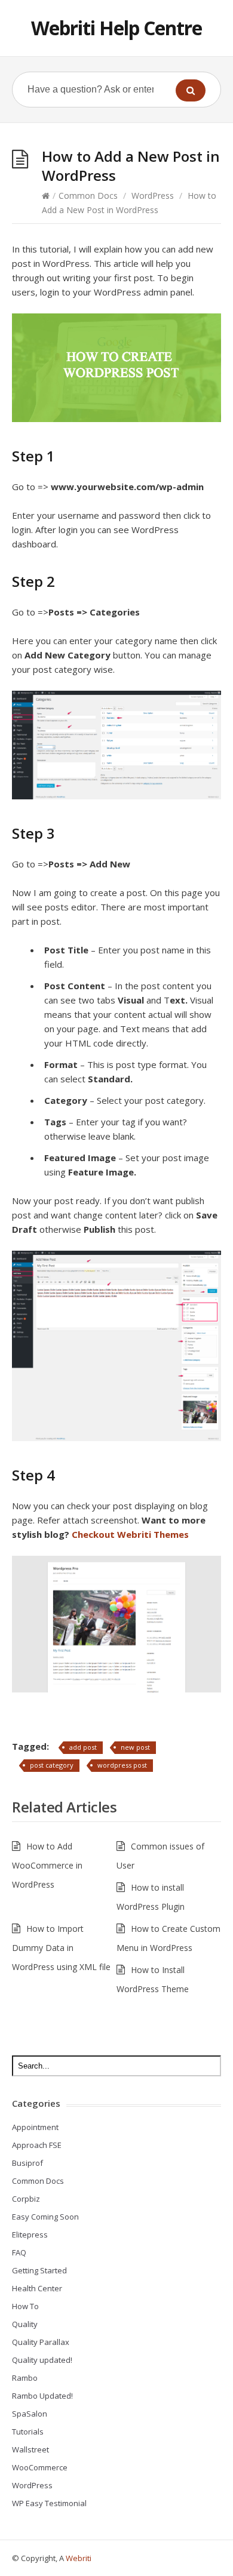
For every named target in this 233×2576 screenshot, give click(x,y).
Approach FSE (37, 2145)
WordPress (153, 196)
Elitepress (30, 2235)
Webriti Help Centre (116, 28)
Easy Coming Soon (45, 2217)
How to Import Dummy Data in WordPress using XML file (61, 1948)
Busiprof (27, 2163)
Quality (25, 2324)
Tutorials (28, 2432)
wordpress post (122, 1765)
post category (52, 1765)
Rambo (25, 2378)
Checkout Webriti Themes (130, 1534)
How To (25, 2306)
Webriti (79, 2558)
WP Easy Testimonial (49, 2503)
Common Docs (88, 196)
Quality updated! (42, 2360)
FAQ (19, 2252)
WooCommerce (40, 2467)
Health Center (37, 2288)
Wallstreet (30, 2449)
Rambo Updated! (42, 2396)
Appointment (35, 2127)
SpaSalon (30, 2414)
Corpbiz (26, 2199)
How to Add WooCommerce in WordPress (47, 1865)
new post (135, 1747)
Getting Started (39, 2270)
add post (83, 1747)
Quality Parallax (41, 2342)
